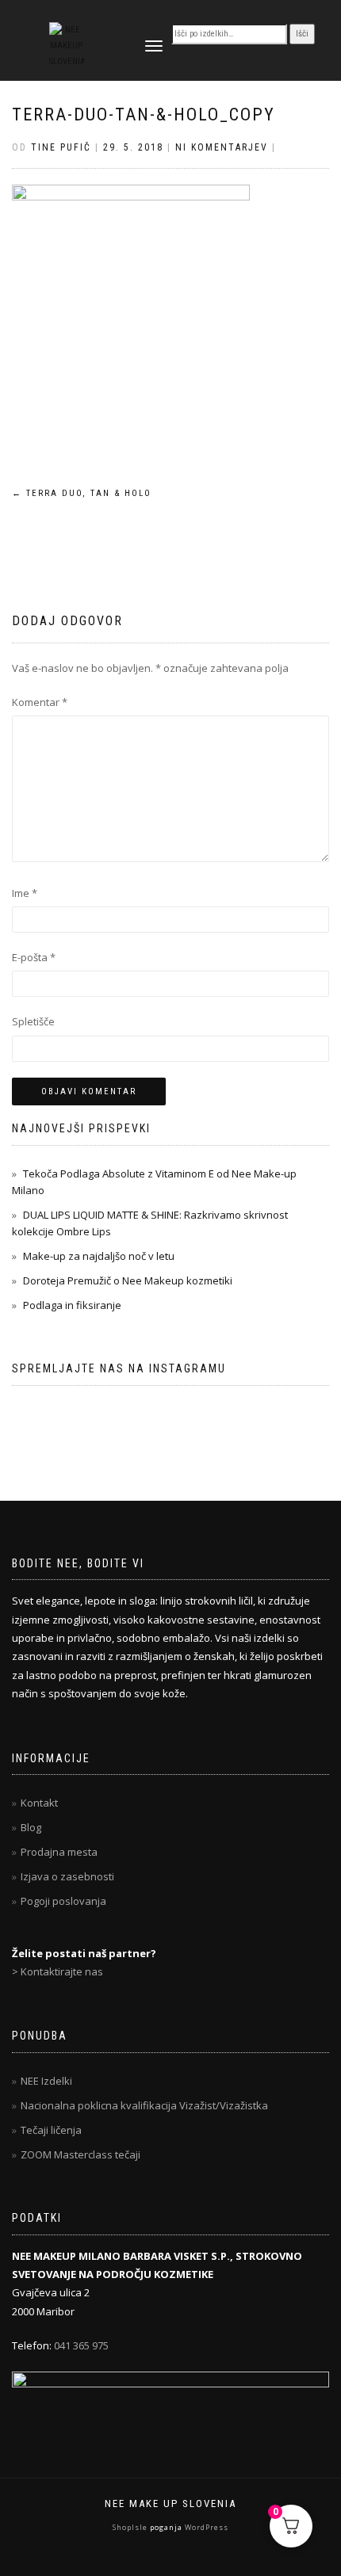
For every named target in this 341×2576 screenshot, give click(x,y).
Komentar (40, 702)
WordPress (205, 2527)
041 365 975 (81, 2345)
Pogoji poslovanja (63, 1901)
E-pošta (34, 957)
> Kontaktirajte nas (57, 1971)
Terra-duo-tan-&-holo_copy (144, 114)
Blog (31, 1827)
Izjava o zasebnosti (67, 1876)
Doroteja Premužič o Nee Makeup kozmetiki (128, 1280)
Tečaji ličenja (51, 2130)
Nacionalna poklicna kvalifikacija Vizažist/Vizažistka (144, 2105)
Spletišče (33, 1021)
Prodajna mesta (59, 1852)
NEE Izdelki (46, 2081)
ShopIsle (131, 2527)
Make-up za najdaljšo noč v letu (99, 1256)
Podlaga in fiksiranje (72, 1305)
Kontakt (39, 1803)
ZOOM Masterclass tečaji (80, 2154)
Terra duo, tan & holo (82, 493)
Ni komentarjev (222, 147)
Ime (25, 893)
